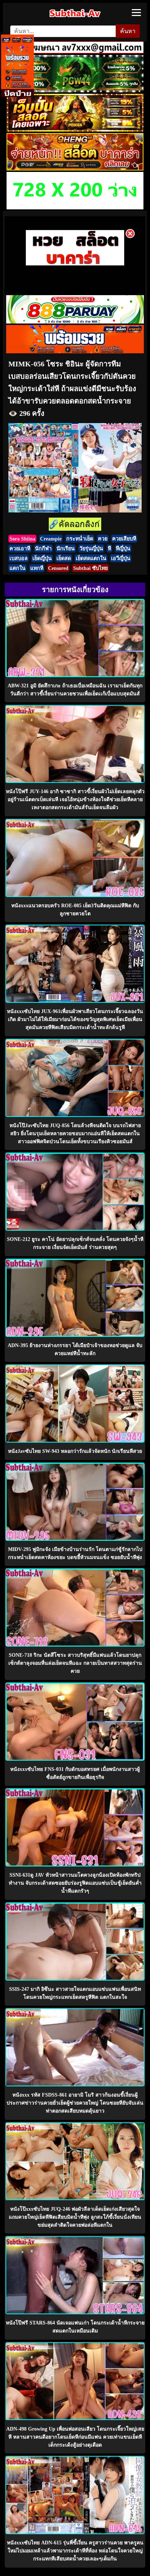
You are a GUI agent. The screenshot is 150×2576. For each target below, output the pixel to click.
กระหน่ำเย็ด (80, 539)
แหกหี (37, 568)
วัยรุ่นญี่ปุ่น (91, 548)
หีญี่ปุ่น (123, 548)
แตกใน (17, 568)
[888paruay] (75, 264)
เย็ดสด (64, 558)
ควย (103, 539)
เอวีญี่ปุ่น (121, 558)
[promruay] (75, 351)
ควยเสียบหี (124, 539)
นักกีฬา (43, 548)
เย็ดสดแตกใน (91, 558)
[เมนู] (136, 13)
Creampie (51, 539)
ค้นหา (128, 31)
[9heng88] (75, 168)
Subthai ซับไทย (90, 568)
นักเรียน (66, 548)
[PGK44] (75, 130)
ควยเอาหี (20, 548)
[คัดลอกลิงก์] (75, 525)
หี (109, 548)
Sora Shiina (22, 539)
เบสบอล (19, 558)
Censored (58, 568)
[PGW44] (75, 90)
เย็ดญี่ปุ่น (42, 558)
